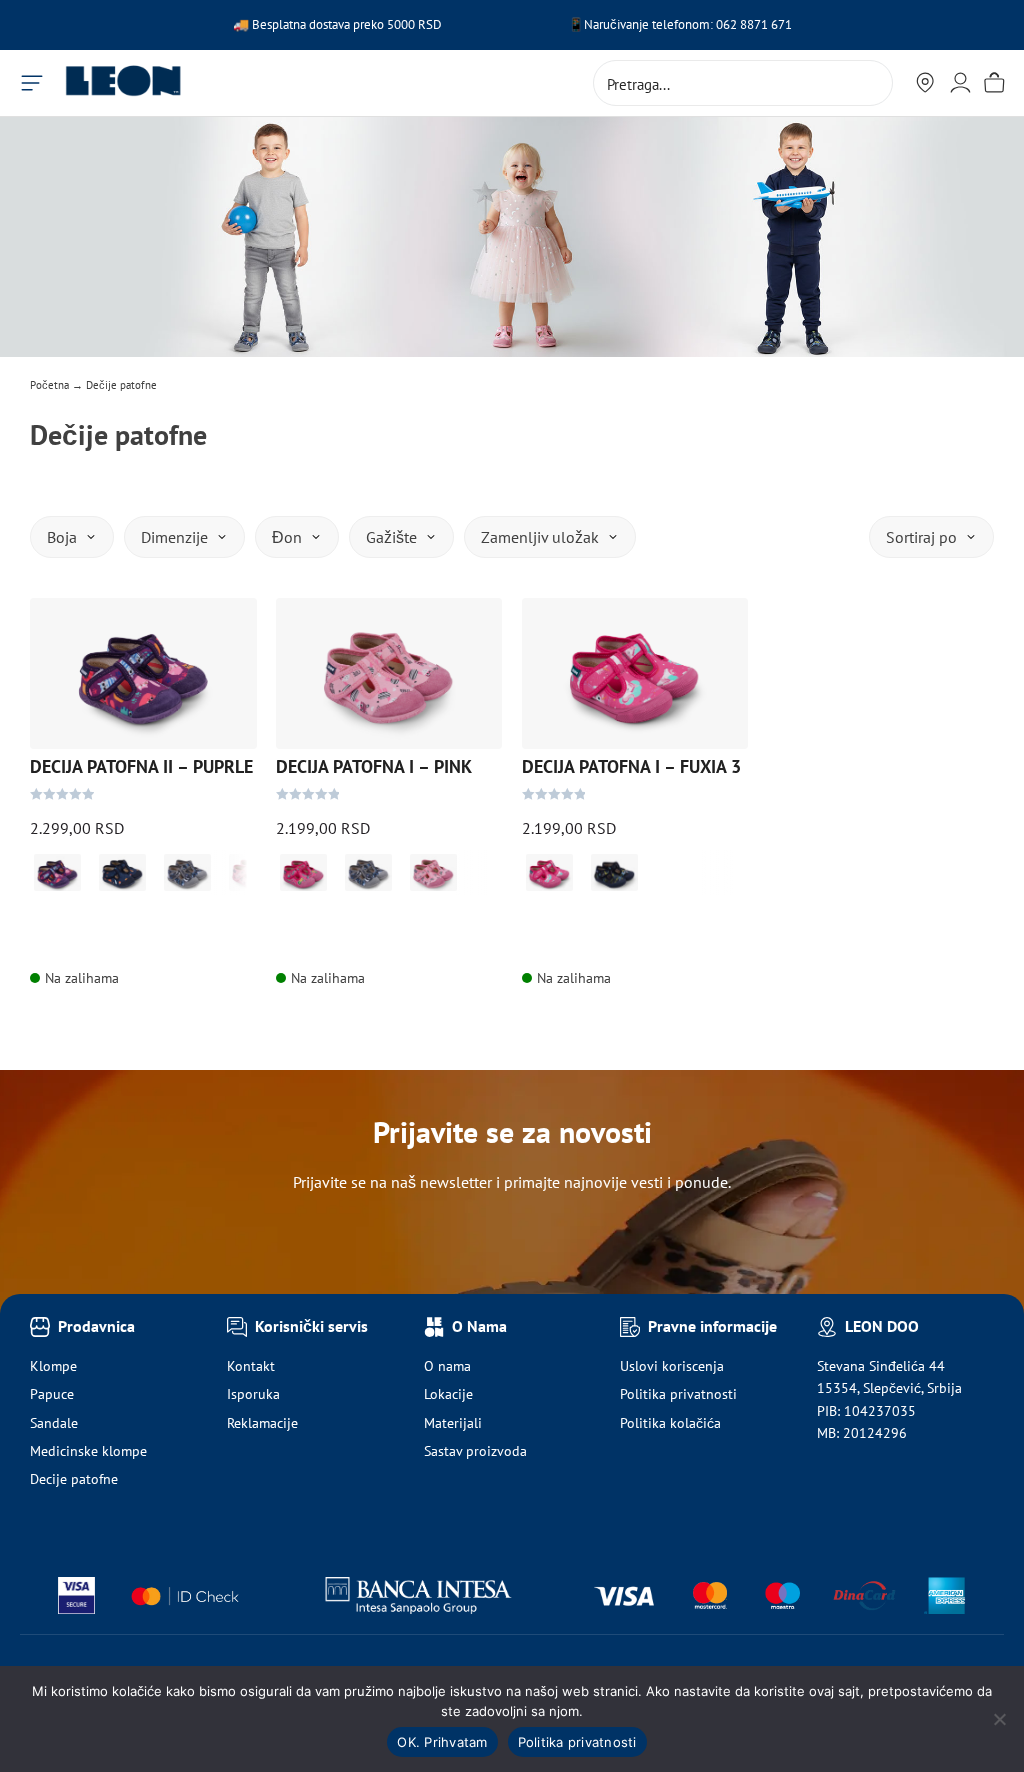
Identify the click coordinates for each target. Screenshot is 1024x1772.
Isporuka (253, 1394)
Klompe (53, 1366)
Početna (49, 385)
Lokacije (448, 1394)
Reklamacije (262, 1423)
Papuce (52, 1394)
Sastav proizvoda (475, 1451)
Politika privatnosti (678, 1394)
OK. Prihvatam (442, 1742)
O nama (447, 1366)
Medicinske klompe (88, 1451)
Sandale (54, 1423)
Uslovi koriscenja (672, 1366)
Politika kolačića (670, 1423)
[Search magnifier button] (870, 83)
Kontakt (251, 1366)
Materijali (453, 1423)
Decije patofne (74, 1479)
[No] (999, 1719)
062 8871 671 (754, 24)
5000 (402, 24)
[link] (57, 872)
